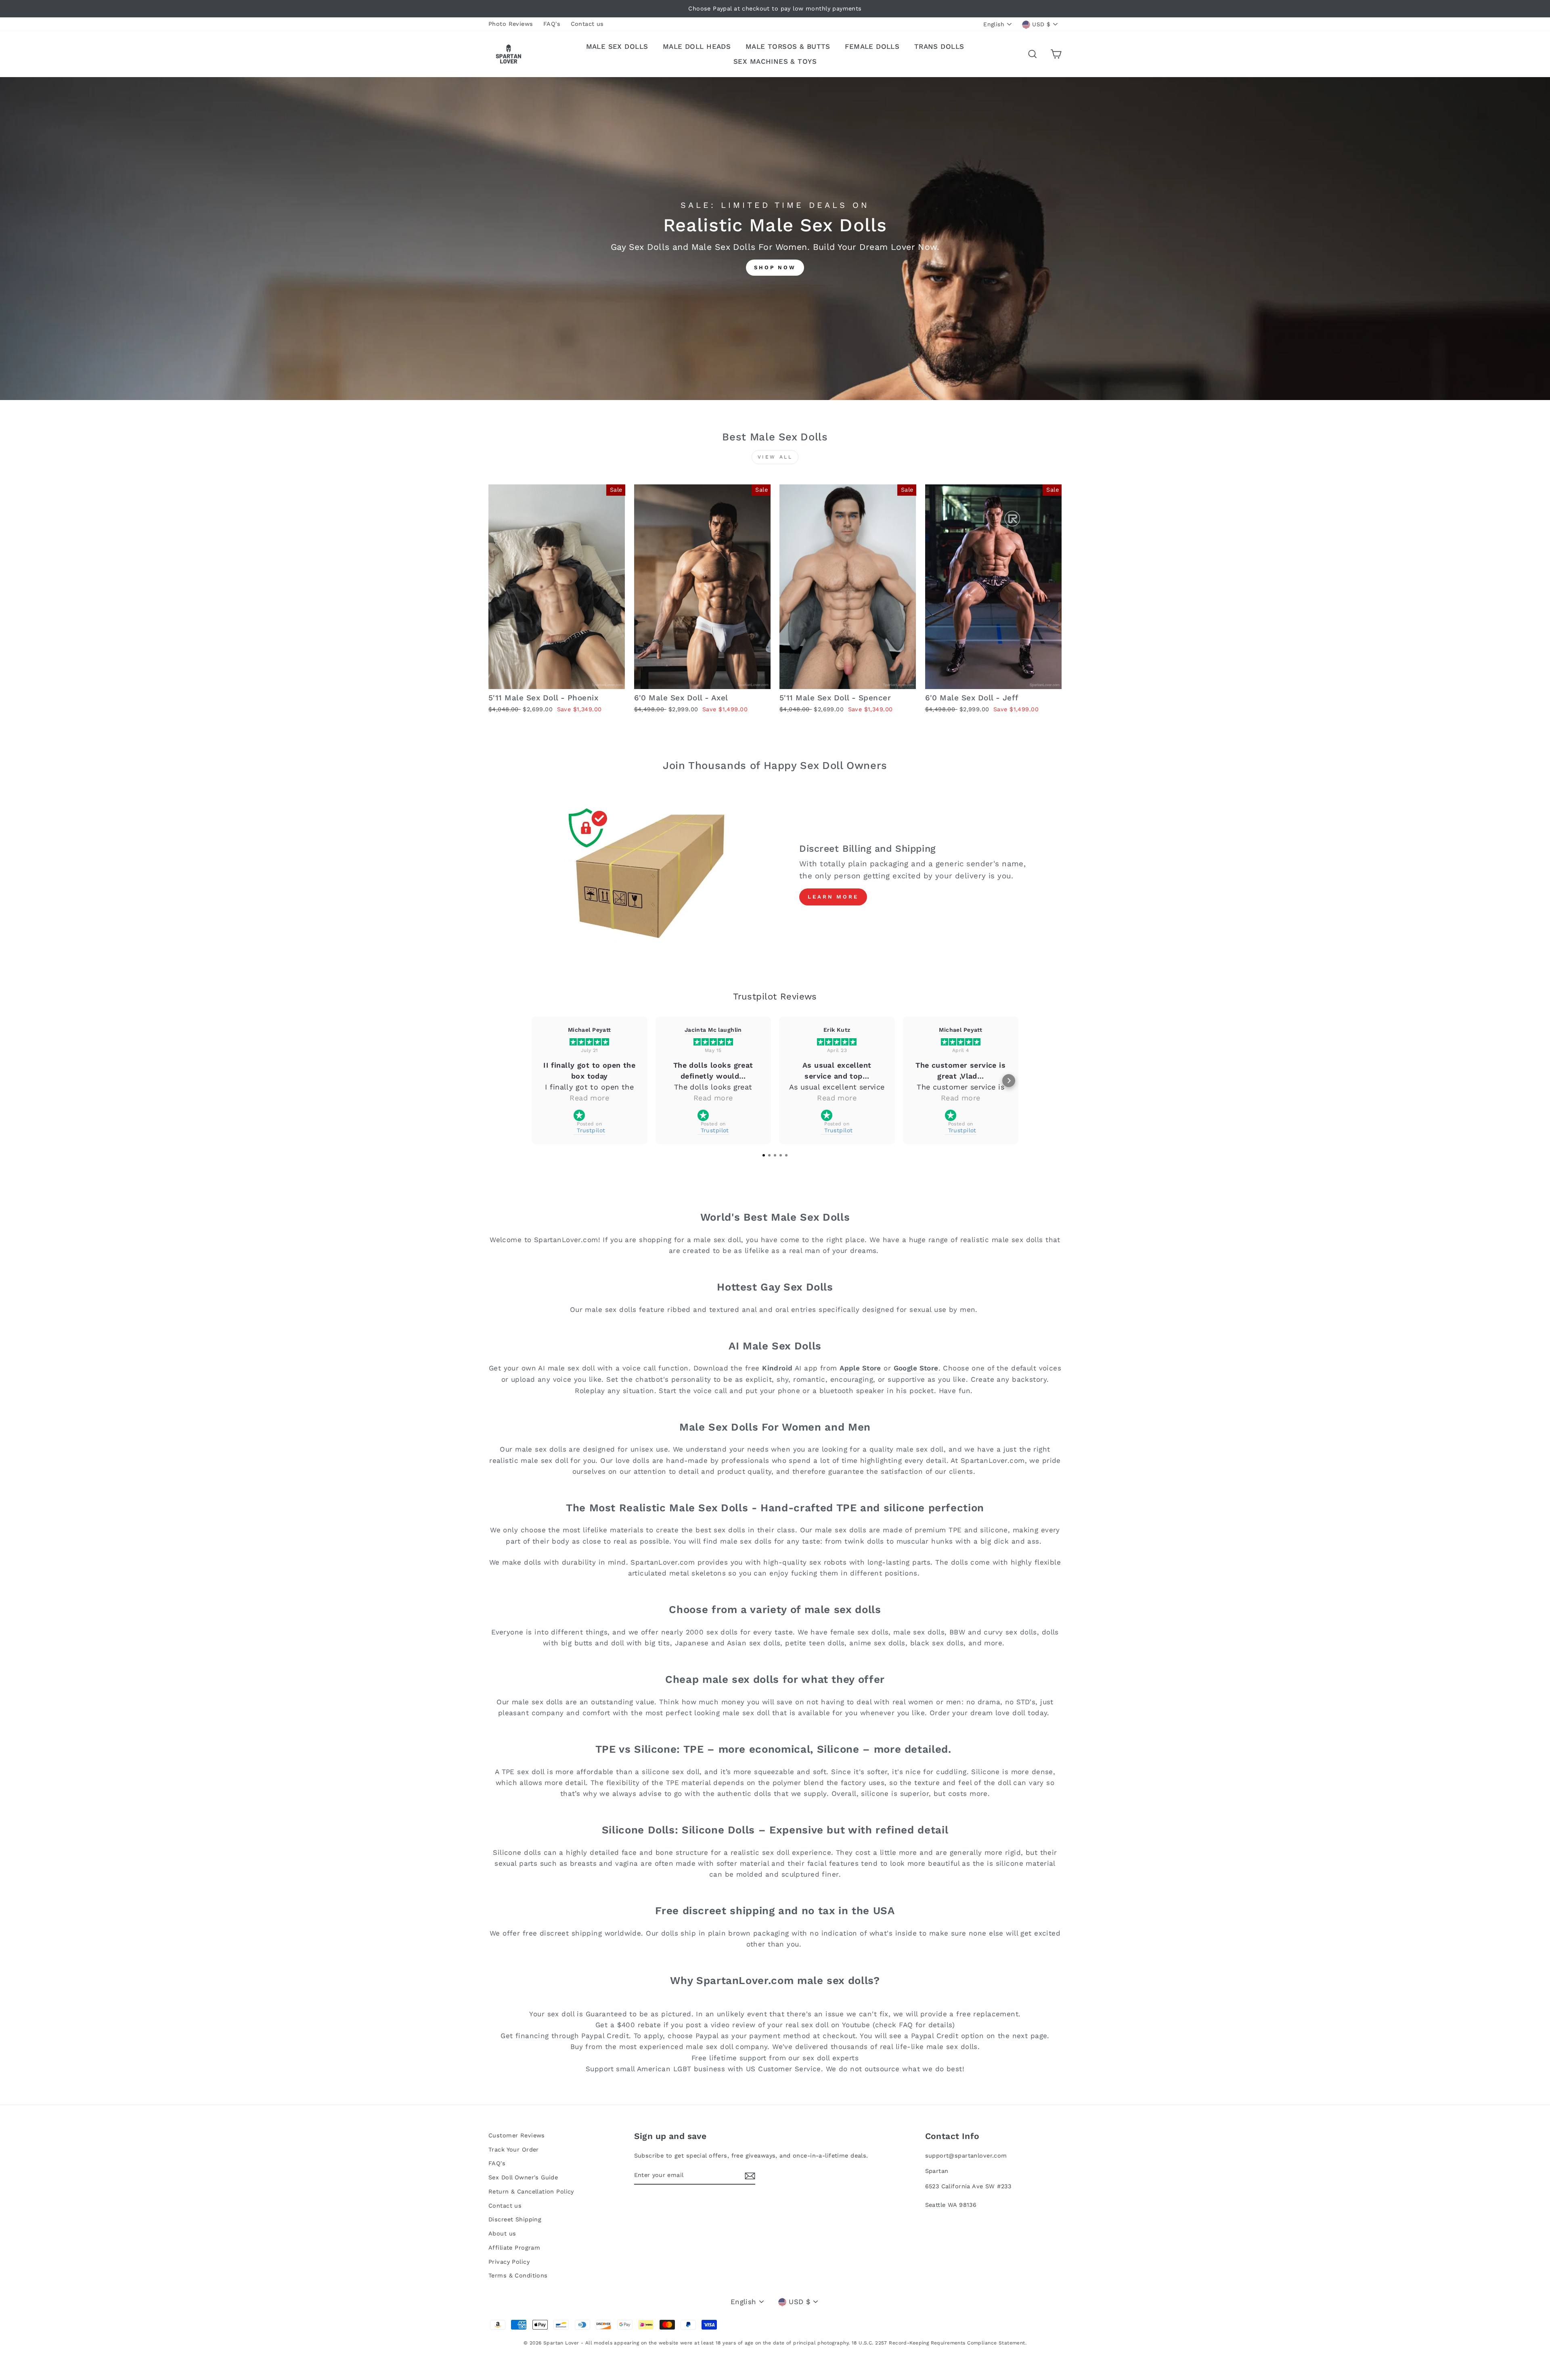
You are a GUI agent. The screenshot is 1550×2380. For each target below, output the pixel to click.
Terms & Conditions (518, 2276)
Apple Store (860, 1368)
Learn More (833, 897)
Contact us (587, 24)
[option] (775, 9)
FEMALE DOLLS (872, 46)
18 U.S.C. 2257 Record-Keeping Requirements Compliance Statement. (939, 2343)
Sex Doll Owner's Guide (523, 2178)
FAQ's (552, 24)
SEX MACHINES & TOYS (775, 61)
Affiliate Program (514, 2248)
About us (502, 2234)
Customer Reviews (517, 2136)
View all (775, 457)
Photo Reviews (511, 24)
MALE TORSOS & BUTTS (788, 46)
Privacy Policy (509, 2262)
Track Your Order (514, 2150)
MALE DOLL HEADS (697, 46)
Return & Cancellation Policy (531, 2192)
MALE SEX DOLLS (617, 46)
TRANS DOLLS (939, 46)
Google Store (916, 1368)
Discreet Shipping (515, 2220)
